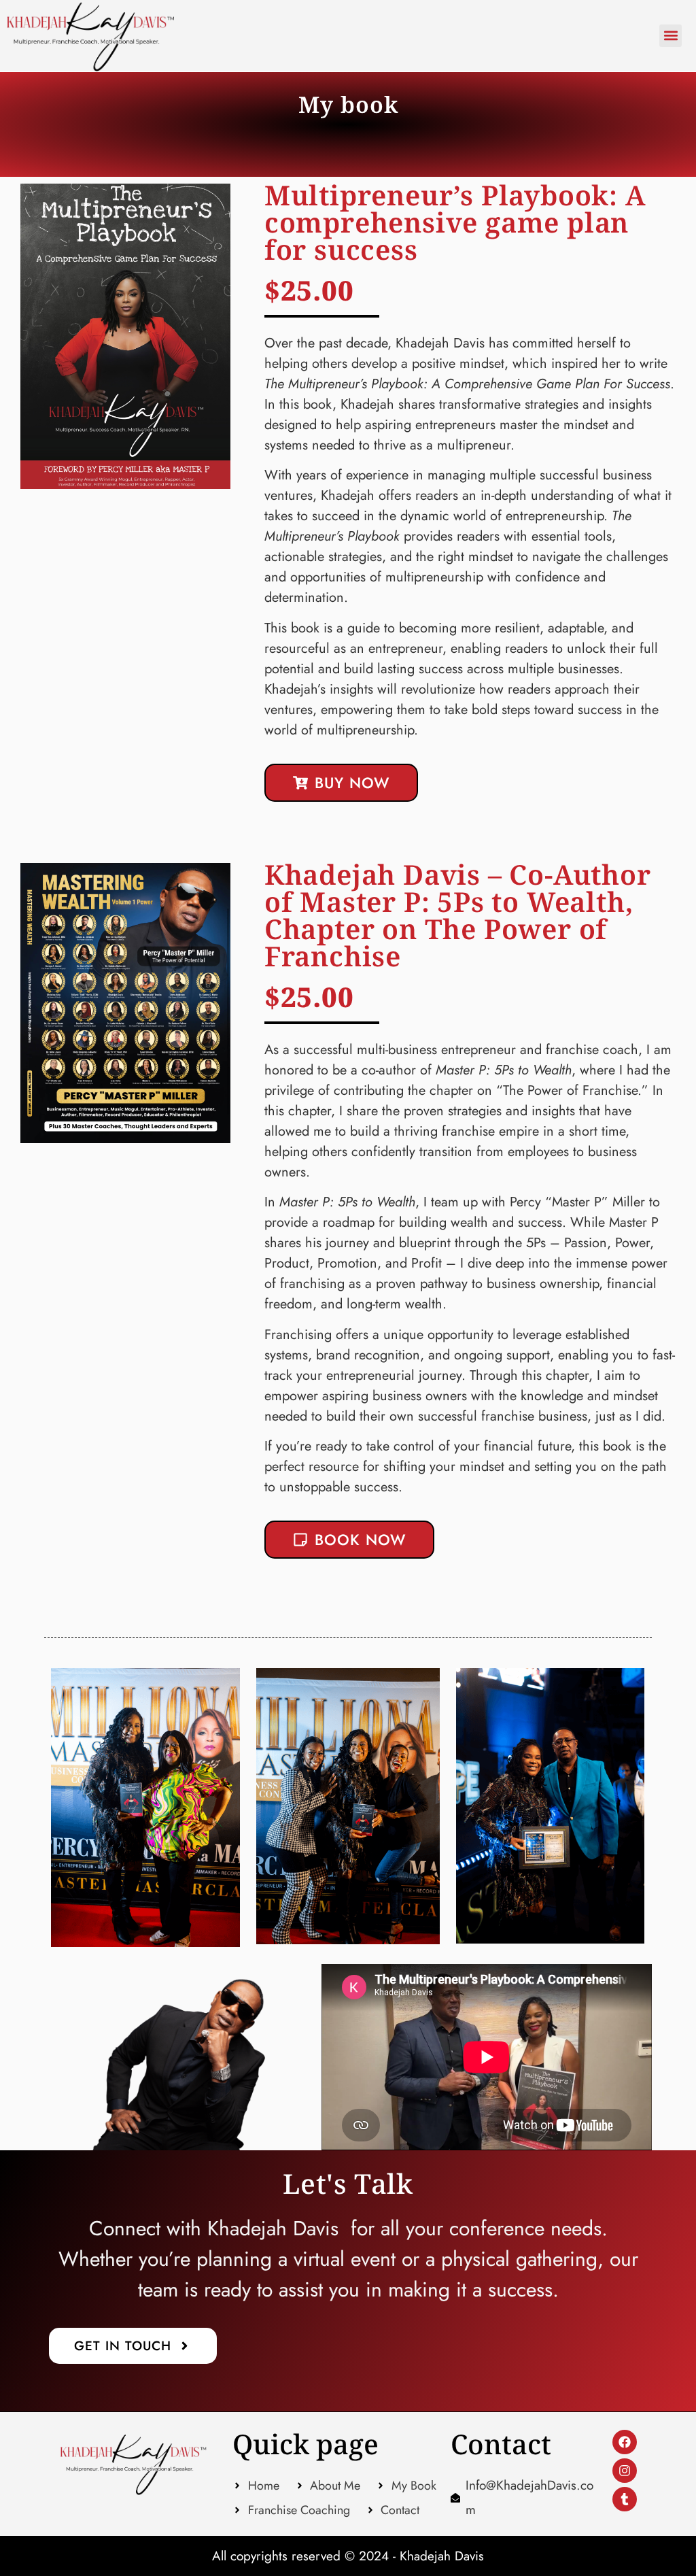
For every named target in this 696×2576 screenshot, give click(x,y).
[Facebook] (625, 2442)
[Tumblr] (625, 2499)
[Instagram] (625, 2471)
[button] (671, 36)
